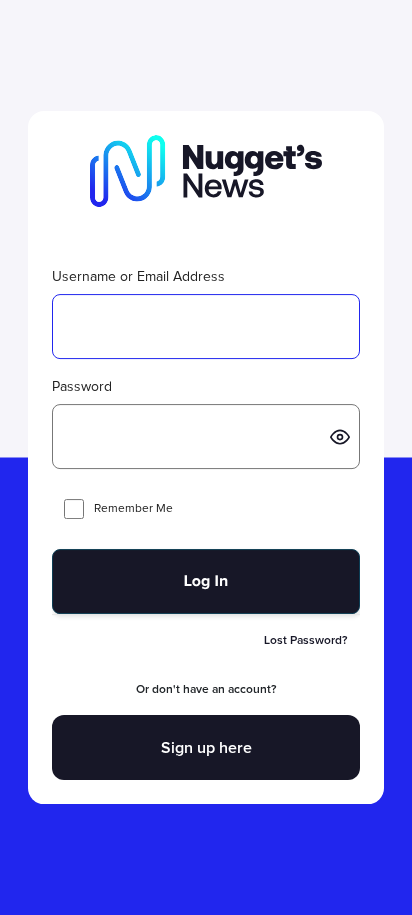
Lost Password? (306, 641)
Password (82, 387)
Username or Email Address (138, 277)
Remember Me (133, 509)
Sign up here (206, 748)
